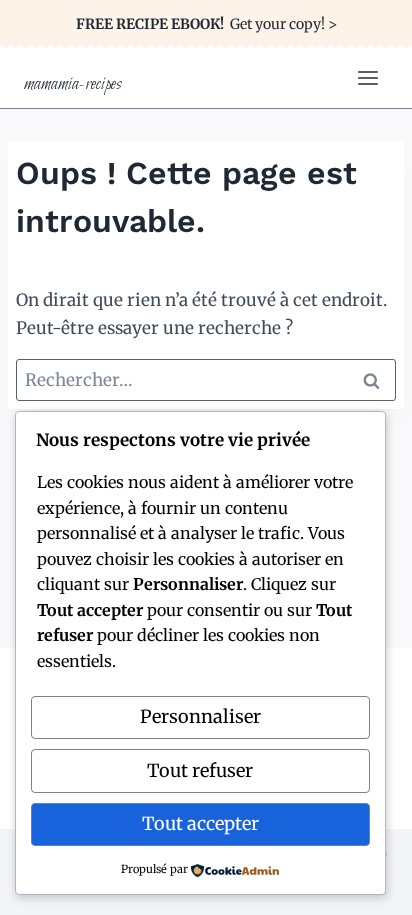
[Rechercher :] (206, 380)
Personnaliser (200, 716)
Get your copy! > (206, 24)
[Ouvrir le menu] (367, 77)
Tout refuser (200, 770)
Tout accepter (200, 823)
